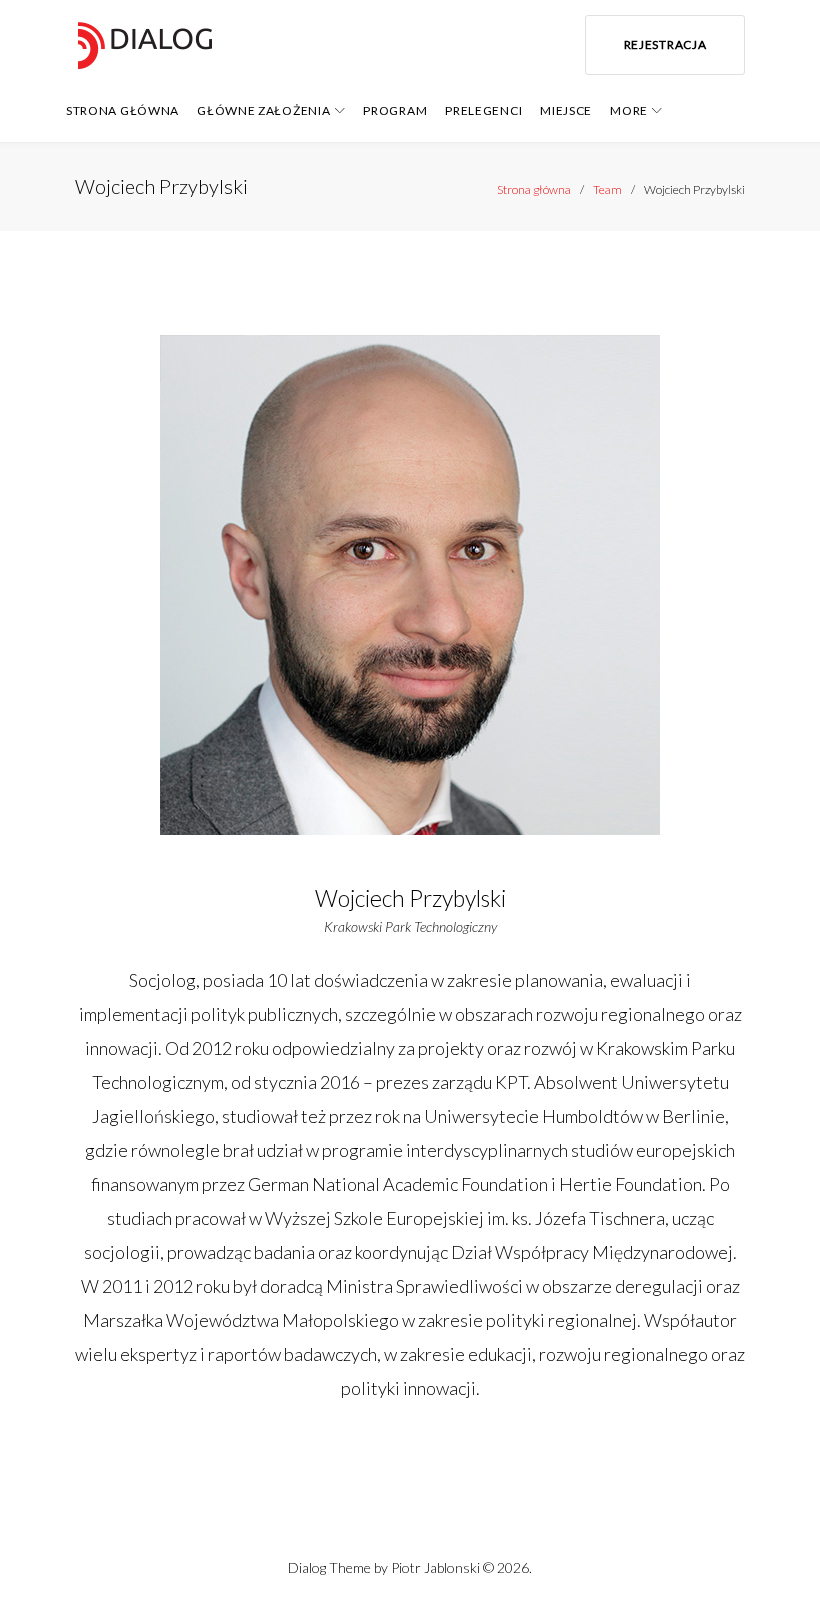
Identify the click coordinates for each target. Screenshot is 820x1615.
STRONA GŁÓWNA (122, 110)
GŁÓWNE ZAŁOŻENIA (263, 110)
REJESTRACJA (665, 44)
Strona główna (534, 189)
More (629, 110)
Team (607, 189)
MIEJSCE (566, 110)
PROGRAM (395, 110)
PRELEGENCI (483, 110)
